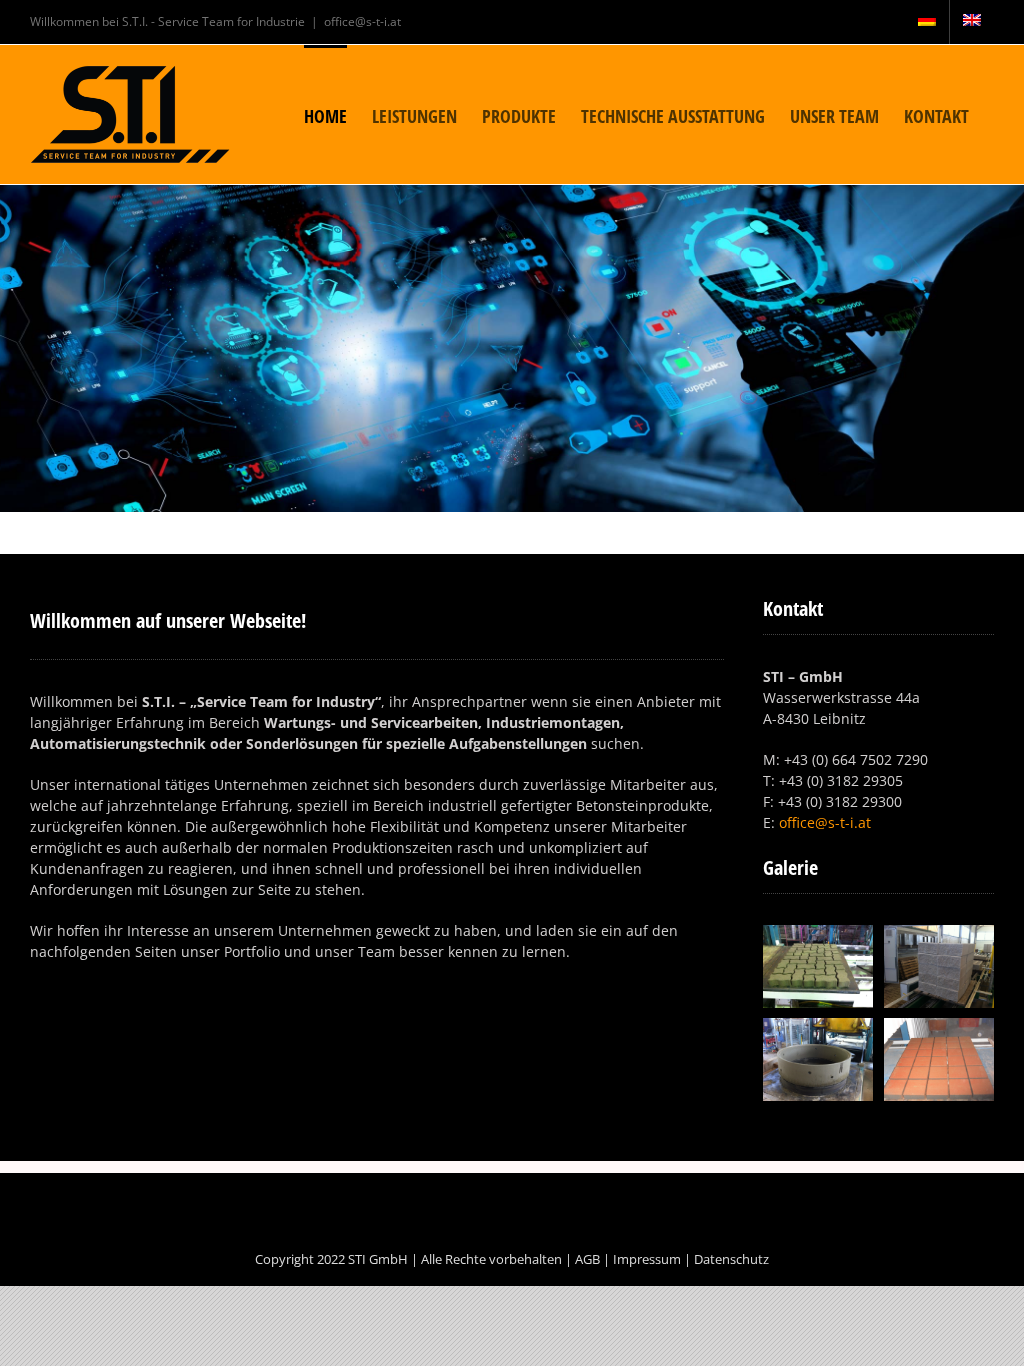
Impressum (647, 1259)
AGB (587, 1259)
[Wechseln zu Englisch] (972, 22)
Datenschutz (731, 1259)
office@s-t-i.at (362, 21)
